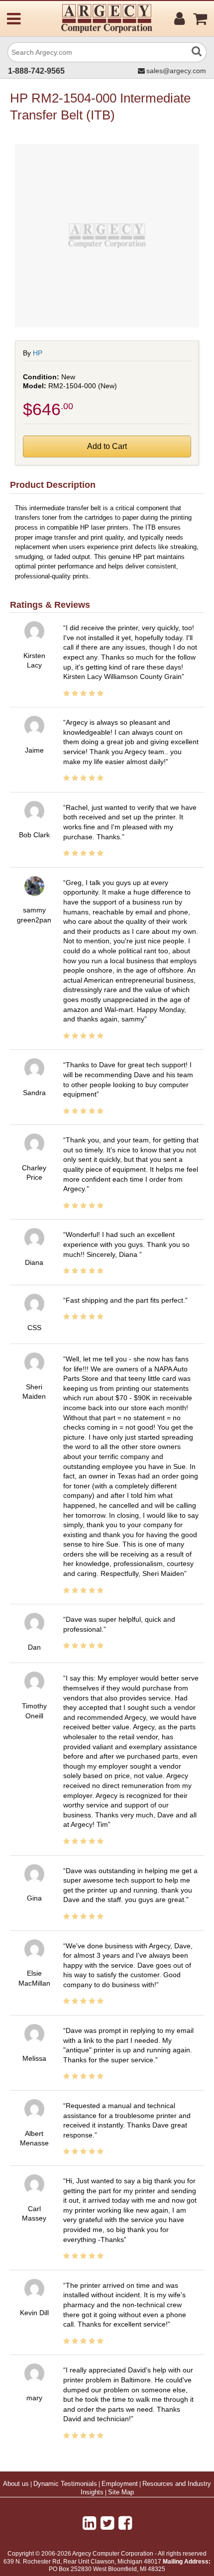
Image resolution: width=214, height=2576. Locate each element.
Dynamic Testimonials (65, 2484)
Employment (120, 2484)
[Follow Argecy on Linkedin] (89, 2523)
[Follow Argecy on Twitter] (107, 2523)
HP (38, 353)
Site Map (121, 2492)
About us (16, 2484)
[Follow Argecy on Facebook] (125, 2523)
